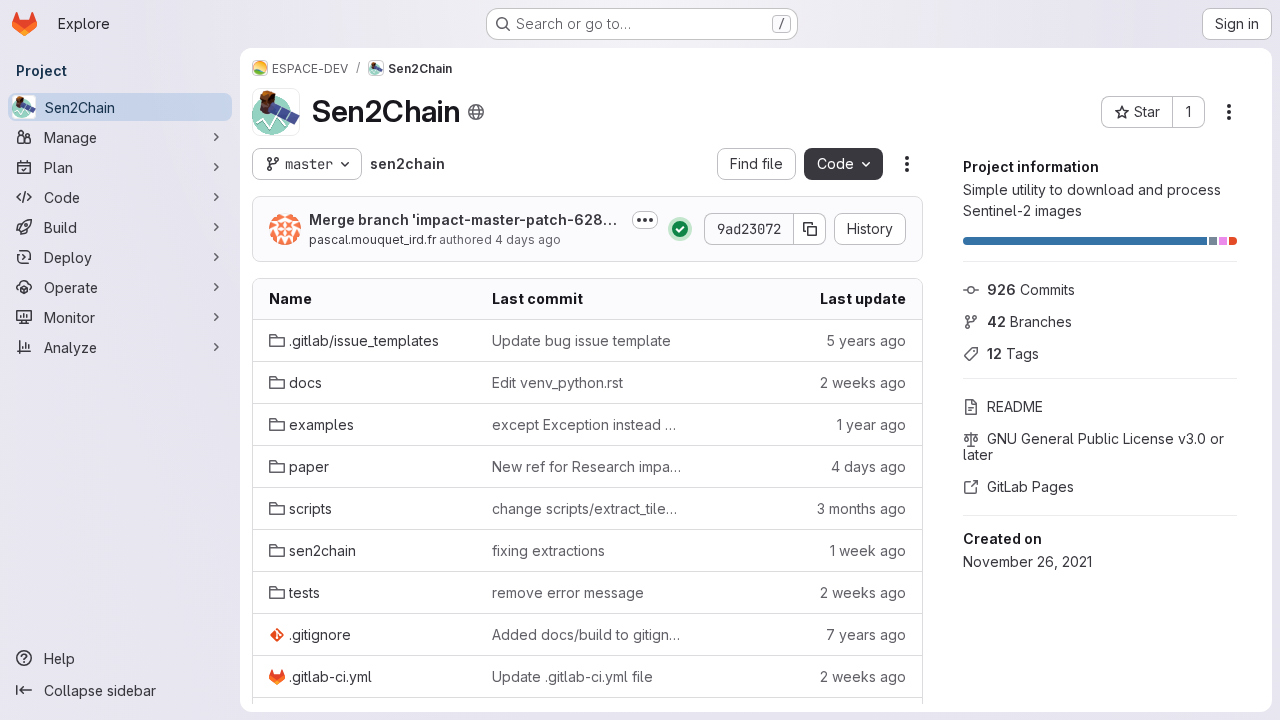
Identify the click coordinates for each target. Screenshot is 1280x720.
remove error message (568, 592)
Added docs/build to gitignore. (587, 634)
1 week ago (868, 550)
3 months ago (861, 508)
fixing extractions (548, 550)
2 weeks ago (863, 382)
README (1015, 406)
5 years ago (866, 340)
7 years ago (866, 634)
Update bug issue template (581, 340)
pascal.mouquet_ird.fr (372, 239)
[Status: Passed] (680, 229)
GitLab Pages (1030, 486)
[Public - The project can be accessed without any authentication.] (476, 112)
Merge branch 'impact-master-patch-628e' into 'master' (466, 220)
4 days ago (528, 239)
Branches (1029, 321)
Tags (1013, 353)
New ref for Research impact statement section (587, 466)
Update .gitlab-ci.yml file (572, 676)
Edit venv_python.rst (557, 382)
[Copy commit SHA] (810, 229)
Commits (1031, 289)
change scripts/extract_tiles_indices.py (587, 508)
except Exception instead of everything (587, 424)
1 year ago (871, 424)
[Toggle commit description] (645, 220)
